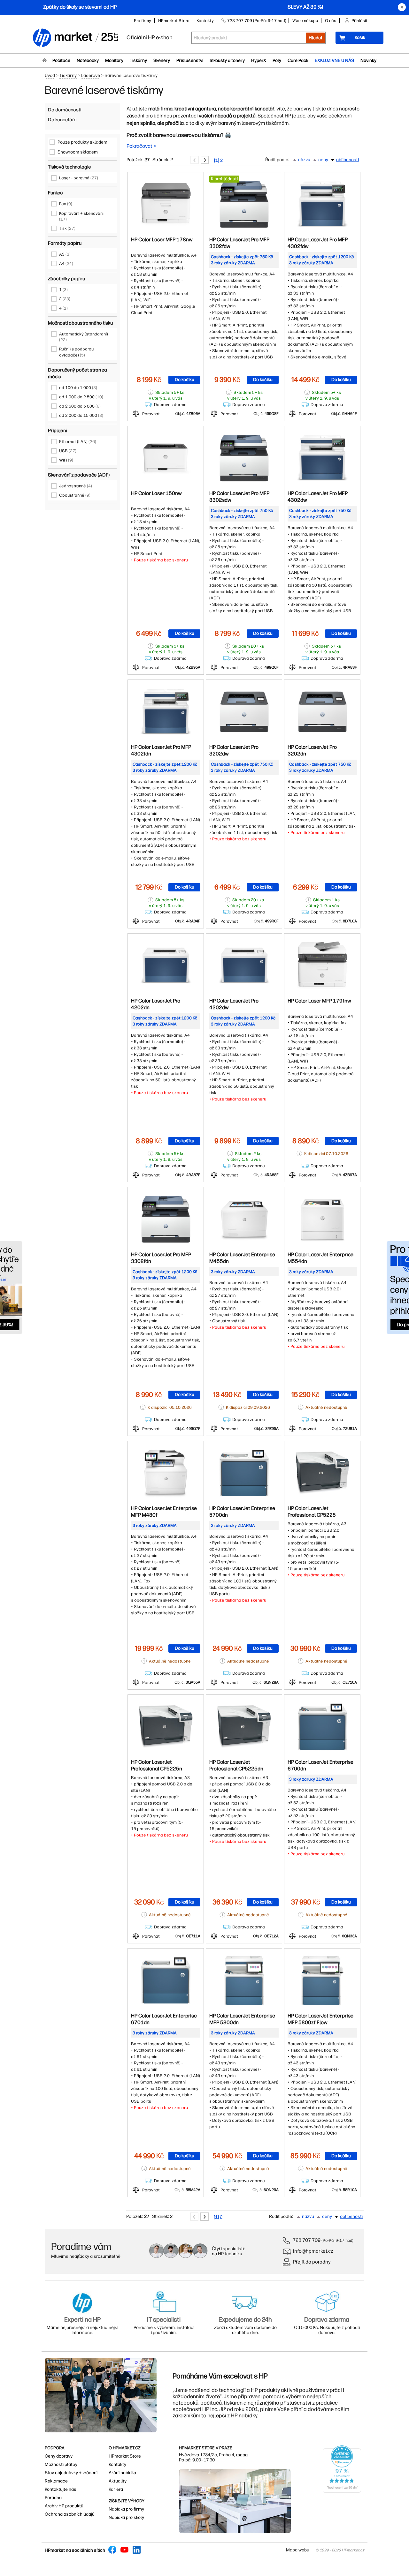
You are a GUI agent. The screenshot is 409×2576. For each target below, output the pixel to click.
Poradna (53, 2498)
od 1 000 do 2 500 (81, 397)
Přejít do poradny (312, 2262)
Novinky (368, 60)
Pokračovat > (142, 146)
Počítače (61, 60)
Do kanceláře (62, 120)
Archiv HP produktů (64, 2506)
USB (68, 451)
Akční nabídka (122, 2473)
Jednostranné (76, 486)
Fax (66, 204)
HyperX (259, 60)
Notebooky (88, 60)
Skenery (162, 60)
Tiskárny (138, 60)
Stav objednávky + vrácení (71, 2473)
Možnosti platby (61, 2464)
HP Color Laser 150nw (156, 493)
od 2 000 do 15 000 (81, 415)
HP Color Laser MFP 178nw (162, 240)
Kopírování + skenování (81, 216)
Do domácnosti (65, 110)
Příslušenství (190, 60)
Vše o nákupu (305, 21)
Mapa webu (298, 2550)
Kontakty (205, 21)
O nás (331, 21)
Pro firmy (143, 21)
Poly (277, 60)
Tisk (67, 228)
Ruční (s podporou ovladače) (76, 352)
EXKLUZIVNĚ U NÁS (334, 60)
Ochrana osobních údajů (70, 2514)
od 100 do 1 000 (78, 388)
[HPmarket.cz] (75, 38)
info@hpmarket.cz (313, 2251)
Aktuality (118, 2481)
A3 (65, 254)
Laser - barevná (79, 178)
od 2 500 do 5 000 (80, 406)
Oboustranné (75, 495)
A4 (66, 263)
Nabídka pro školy (126, 2517)
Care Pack (298, 60)
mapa (242, 2455)
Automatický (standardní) (84, 337)
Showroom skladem (78, 152)
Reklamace (56, 2481)
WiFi (66, 460)
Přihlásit (359, 21)
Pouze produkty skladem (82, 142)
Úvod (50, 75)
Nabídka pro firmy (126, 2509)
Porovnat (151, 414)
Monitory (114, 60)
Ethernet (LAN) (78, 442)
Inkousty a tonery (227, 60)
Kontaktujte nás (61, 2489)
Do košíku (185, 380)
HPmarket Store (174, 21)
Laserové (91, 75)
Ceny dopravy (59, 2456)
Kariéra (116, 2489)
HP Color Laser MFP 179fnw (319, 1001)
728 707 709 (307, 2240)
